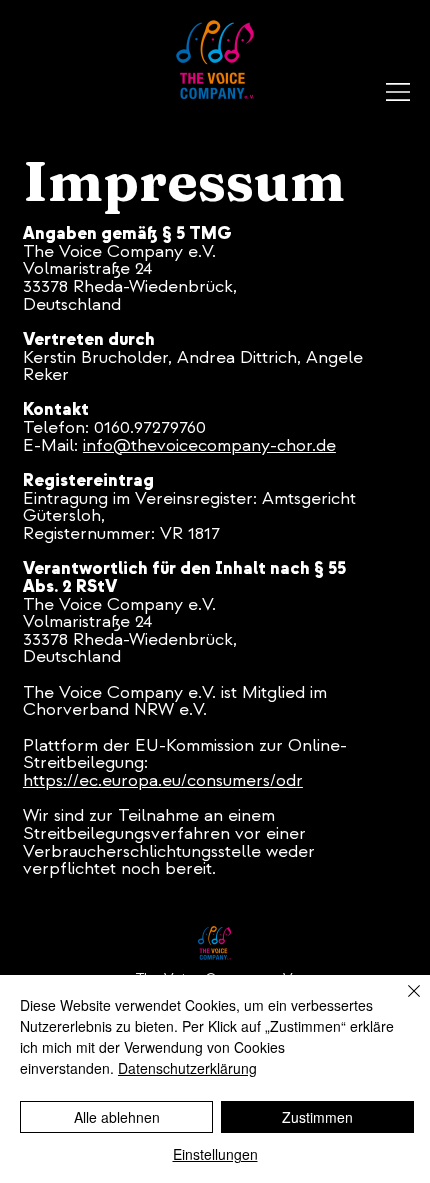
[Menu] (399, 92)
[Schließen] (402, 1003)
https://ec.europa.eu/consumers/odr (163, 780)
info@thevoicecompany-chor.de (209, 445)
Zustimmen (317, 1117)
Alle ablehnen (117, 1117)
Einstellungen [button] (215, 1154)
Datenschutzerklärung (187, 1068)
